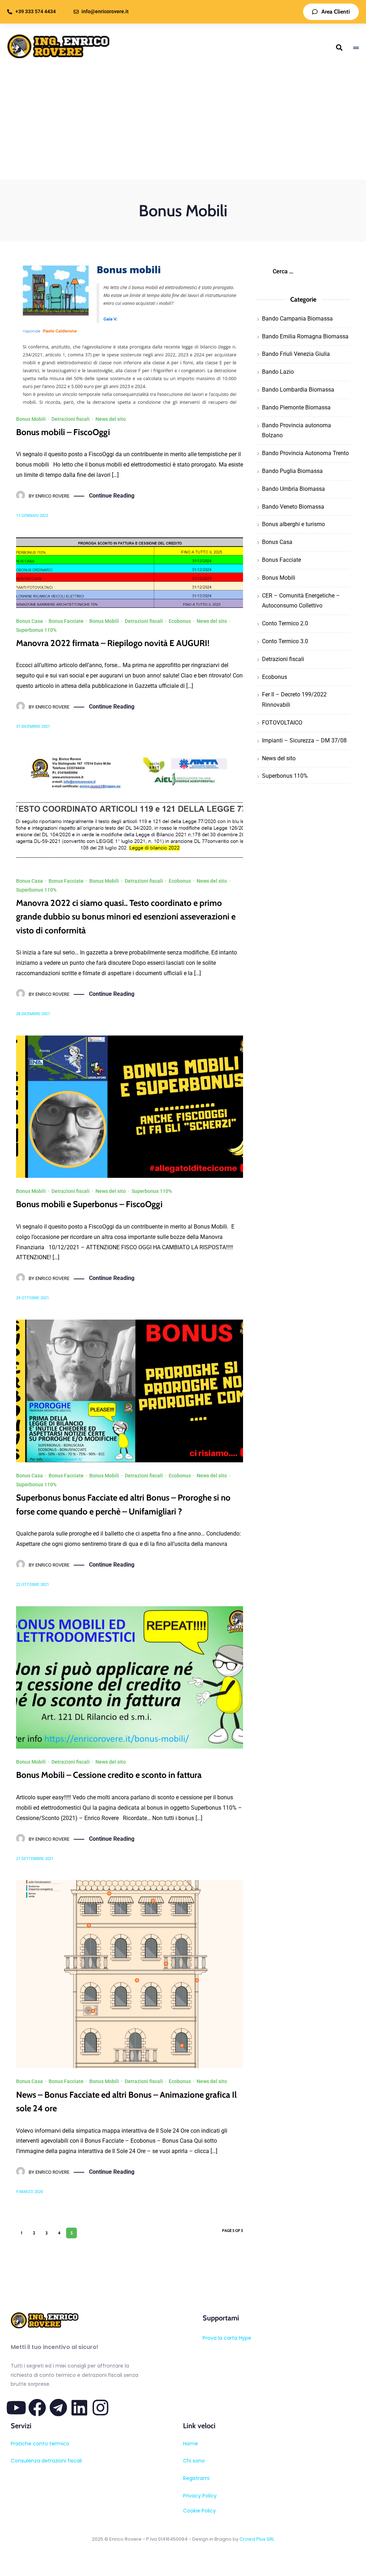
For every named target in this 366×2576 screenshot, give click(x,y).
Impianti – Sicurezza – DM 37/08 (304, 740)
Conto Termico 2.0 (285, 623)
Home (191, 2444)
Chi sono (194, 2461)
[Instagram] (100, 2408)
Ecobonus (180, 621)
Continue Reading (112, 496)
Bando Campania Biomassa (297, 319)
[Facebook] (37, 2408)
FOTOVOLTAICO (282, 723)
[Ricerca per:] (303, 271)
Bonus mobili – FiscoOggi (63, 432)
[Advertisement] (183, 126)
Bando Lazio (278, 372)
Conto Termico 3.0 (285, 641)
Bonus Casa (29, 621)
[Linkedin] (79, 2408)
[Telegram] (58, 2408)
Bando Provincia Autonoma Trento (305, 453)
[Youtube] (16, 2408)
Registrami (196, 2478)
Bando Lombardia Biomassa (298, 390)
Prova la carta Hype (227, 2338)
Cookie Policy (199, 2511)
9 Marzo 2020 (29, 2192)
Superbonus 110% (36, 630)
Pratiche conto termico (40, 2444)
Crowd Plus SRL (257, 2539)
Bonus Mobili (31, 419)
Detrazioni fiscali (71, 419)
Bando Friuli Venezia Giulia (296, 354)
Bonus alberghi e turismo (293, 524)
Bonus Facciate (66, 621)
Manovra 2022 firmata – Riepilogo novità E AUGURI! (113, 643)
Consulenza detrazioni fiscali (46, 2461)
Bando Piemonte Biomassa (296, 407)
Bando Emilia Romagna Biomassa (305, 336)
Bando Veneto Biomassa (293, 507)
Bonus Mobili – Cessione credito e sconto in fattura (109, 1775)
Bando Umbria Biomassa (293, 489)
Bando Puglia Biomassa (292, 471)
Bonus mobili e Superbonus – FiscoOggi (89, 1204)
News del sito (111, 419)
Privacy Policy (200, 2496)
